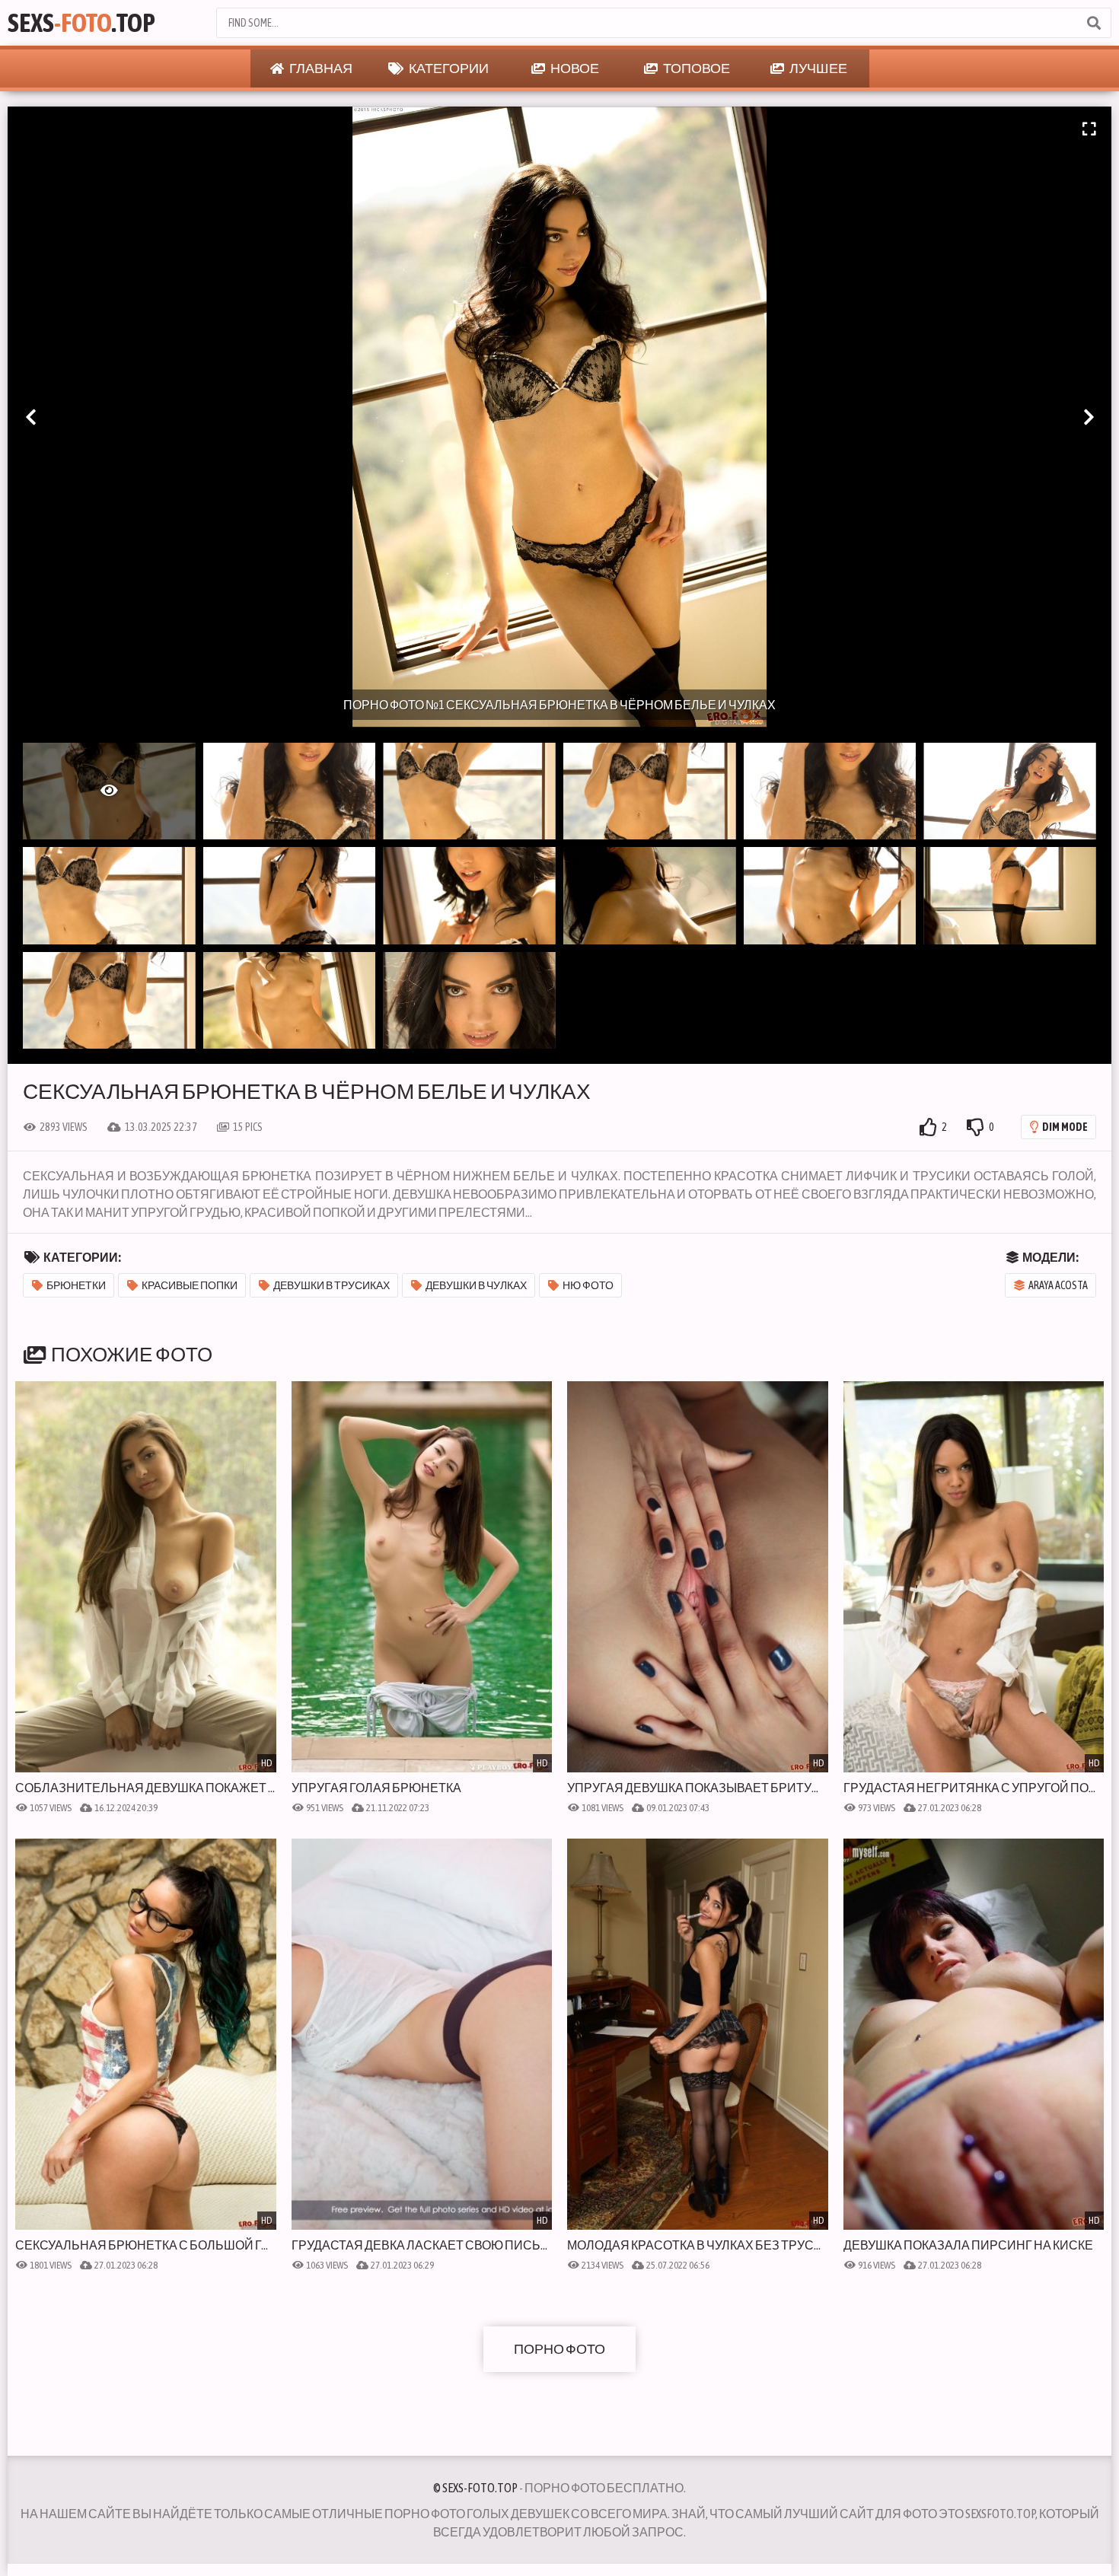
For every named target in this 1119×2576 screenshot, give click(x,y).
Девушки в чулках (476, 1285)
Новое (574, 68)
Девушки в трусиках (332, 1285)
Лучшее (818, 68)
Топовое (696, 68)
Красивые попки (190, 1285)
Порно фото (559, 2349)
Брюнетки (76, 1285)
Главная (320, 68)
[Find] (1093, 23)
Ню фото (588, 1285)
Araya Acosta (1058, 1285)
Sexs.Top (81, 22)
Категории (448, 68)
